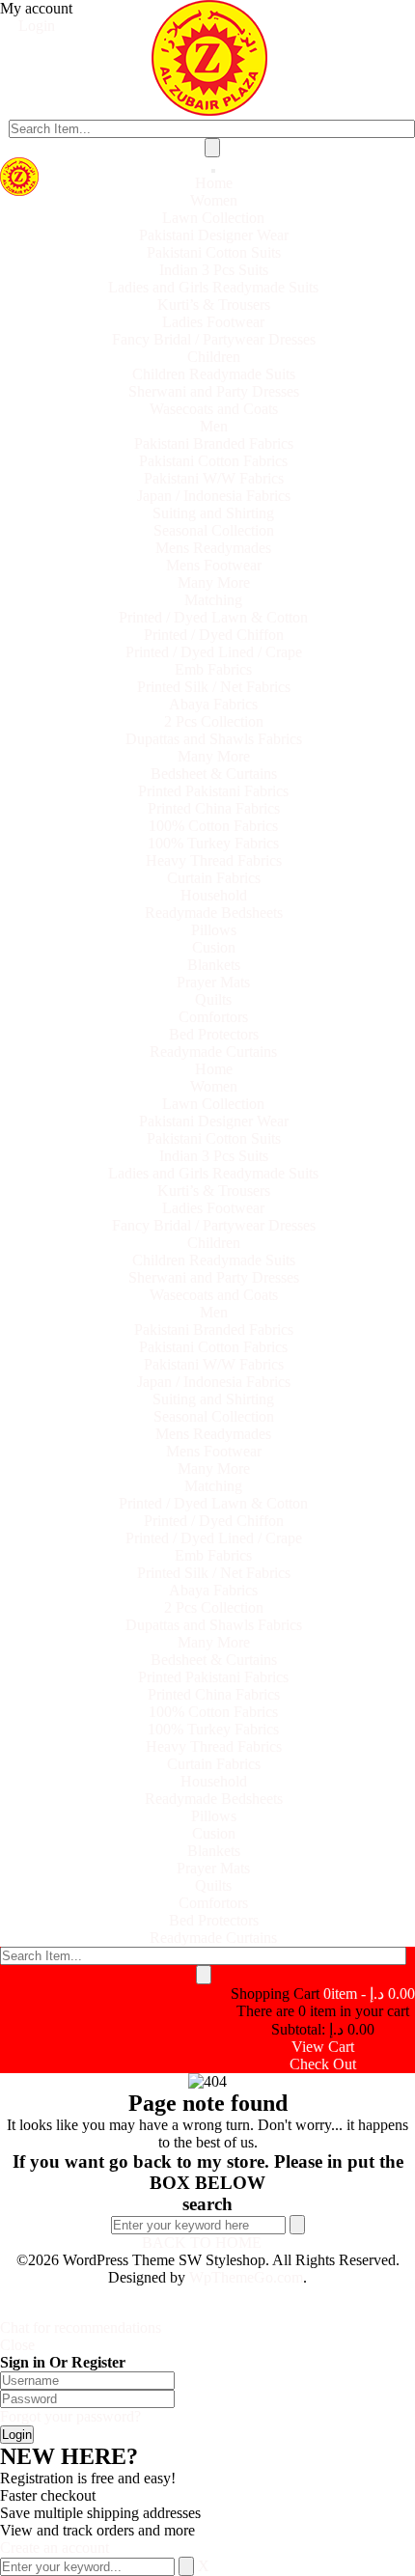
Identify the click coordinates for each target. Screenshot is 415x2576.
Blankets (214, 965)
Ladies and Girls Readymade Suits (213, 287)
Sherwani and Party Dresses (214, 391)
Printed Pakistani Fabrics (213, 791)
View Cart (323, 2047)
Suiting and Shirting (213, 513)
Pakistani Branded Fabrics (214, 443)
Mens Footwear (214, 565)
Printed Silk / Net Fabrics (214, 687)
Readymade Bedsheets (214, 913)
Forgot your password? (70, 2416)
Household (214, 895)
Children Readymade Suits (214, 374)
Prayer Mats (213, 982)
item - (369, 1994)
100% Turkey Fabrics (213, 843)
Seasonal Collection (214, 530)
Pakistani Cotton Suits (214, 252)
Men (214, 426)
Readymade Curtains (213, 1052)
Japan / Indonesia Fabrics (214, 496)
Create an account (55, 2548)
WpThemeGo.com (246, 2277)
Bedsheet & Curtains (214, 774)
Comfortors (213, 1017)
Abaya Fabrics (213, 704)
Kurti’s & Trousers (214, 305)
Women (214, 200)
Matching (213, 600)
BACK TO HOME (202, 2243)
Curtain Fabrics (214, 878)
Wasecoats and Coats (214, 409)
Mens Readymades (213, 548)
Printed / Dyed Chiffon (214, 635)
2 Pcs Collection (214, 721)
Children (214, 357)
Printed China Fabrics (214, 808)
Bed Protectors (214, 1034)
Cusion (214, 947)
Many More (214, 582)
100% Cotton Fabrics (213, 826)
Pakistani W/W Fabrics (214, 478)
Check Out (323, 2064)
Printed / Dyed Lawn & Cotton (213, 617)
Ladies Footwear (213, 322)
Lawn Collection (213, 218)
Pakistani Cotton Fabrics (213, 461)
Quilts (213, 999)
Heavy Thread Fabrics (214, 860)
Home (214, 183)
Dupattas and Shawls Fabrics (214, 739)
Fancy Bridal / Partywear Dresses (214, 339)
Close (17, 2345)
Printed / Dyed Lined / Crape (214, 652)
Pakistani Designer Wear (214, 235)
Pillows (214, 930)
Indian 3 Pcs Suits (214, 270)
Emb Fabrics (213, 669)
